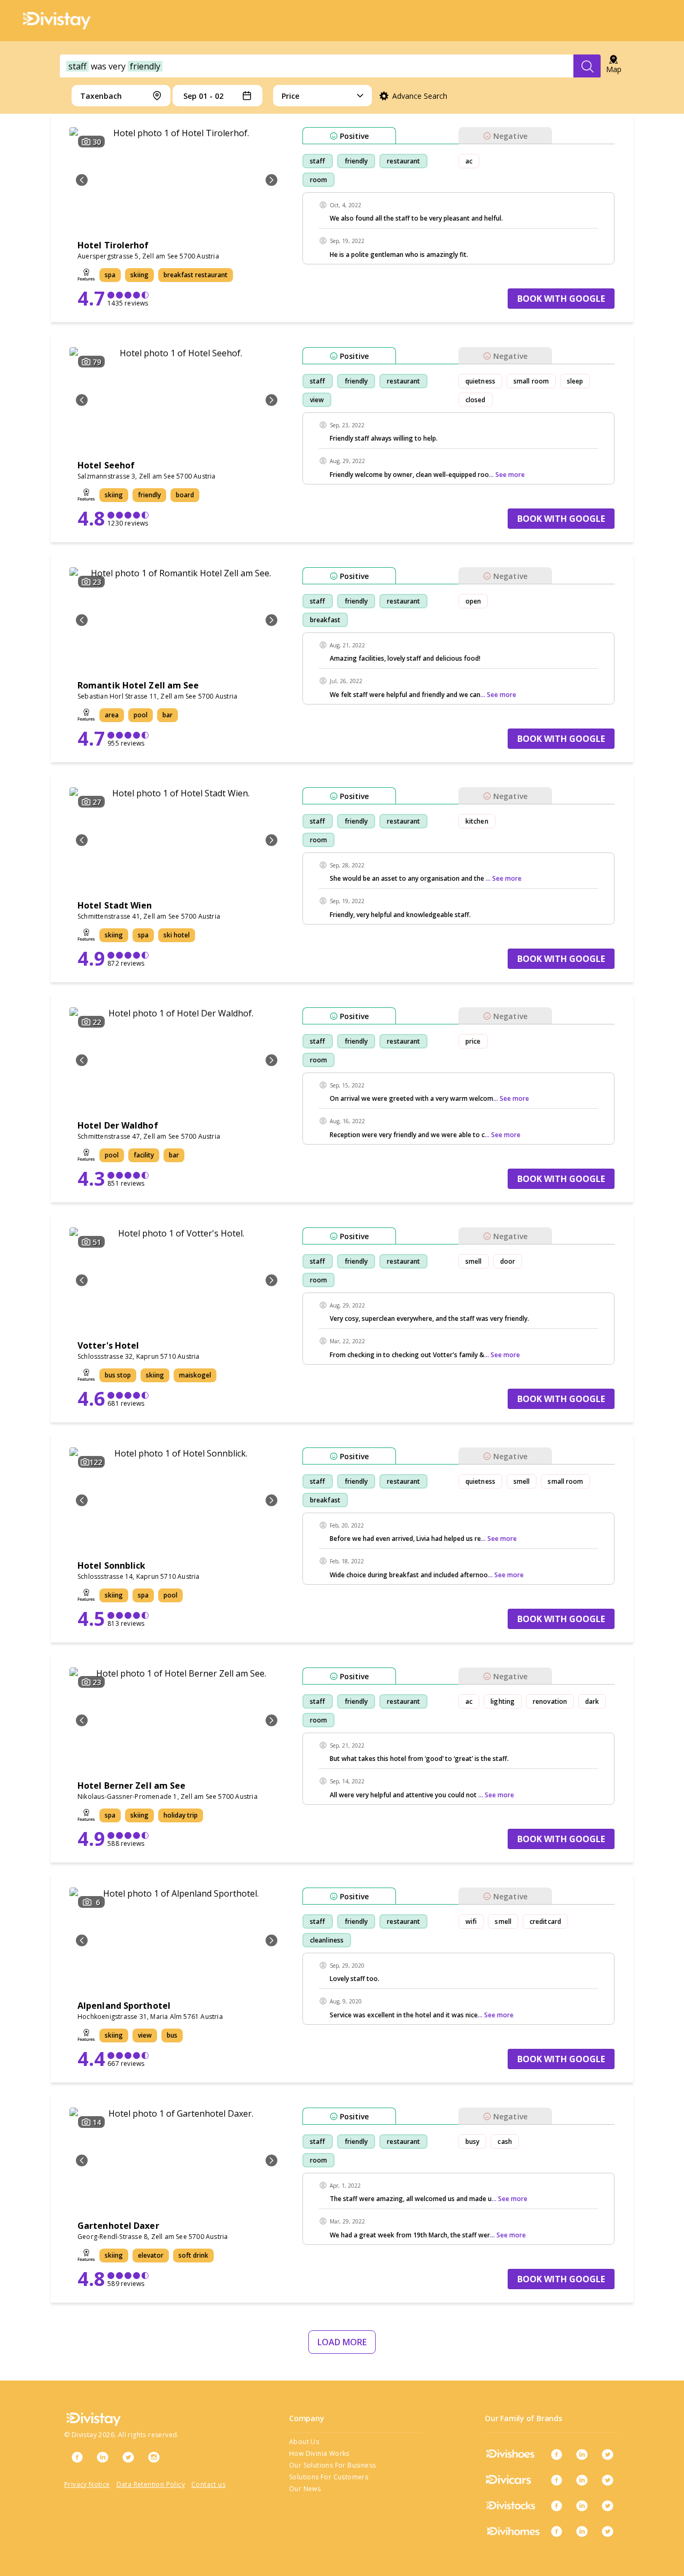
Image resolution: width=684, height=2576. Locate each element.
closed (476, 400)
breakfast (325, 620)
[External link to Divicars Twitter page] (608, 2480)
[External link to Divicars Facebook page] (556, 2480)
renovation (550, 1701)
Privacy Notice (87, 2484)
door (508, 1261)
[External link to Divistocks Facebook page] (556, 2505)
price (473, 1041)
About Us (304, 2442)
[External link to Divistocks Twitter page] (608, 2505)
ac (469, 161)
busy (472, 2142)
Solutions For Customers (329, 2477)
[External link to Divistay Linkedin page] (103, 2457)
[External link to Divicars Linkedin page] (582, 2480)
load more (342, 2342)
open (473, 601)
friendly (356, 161)
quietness (480, 381)
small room (531, 381)
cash (504, 2142)
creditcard (545, 1921)
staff (318, 161)
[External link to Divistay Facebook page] (77, 2457)
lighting (503, 1701)
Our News (305, 2489)
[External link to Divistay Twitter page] (128, 2457)
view (317, 400)
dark (592, 1701)
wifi (471, 1921)
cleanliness (327, 1940)
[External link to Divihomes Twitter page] (608, 2531)
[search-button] (587, 66)
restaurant (403, 161)
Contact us (208, 2484)
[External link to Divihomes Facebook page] (556, 2531)
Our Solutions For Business (332, 2465)
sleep (575, 381)
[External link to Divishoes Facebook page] (556, 2454)
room (318, 180)
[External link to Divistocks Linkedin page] (582, 2505)
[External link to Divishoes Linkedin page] (582, 2454)
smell (474, 1261)
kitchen (477, 821)
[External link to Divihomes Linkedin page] (582, 2531)
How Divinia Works (319, 2453)
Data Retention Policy (151, 2484)
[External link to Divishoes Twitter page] (608, 2454)
